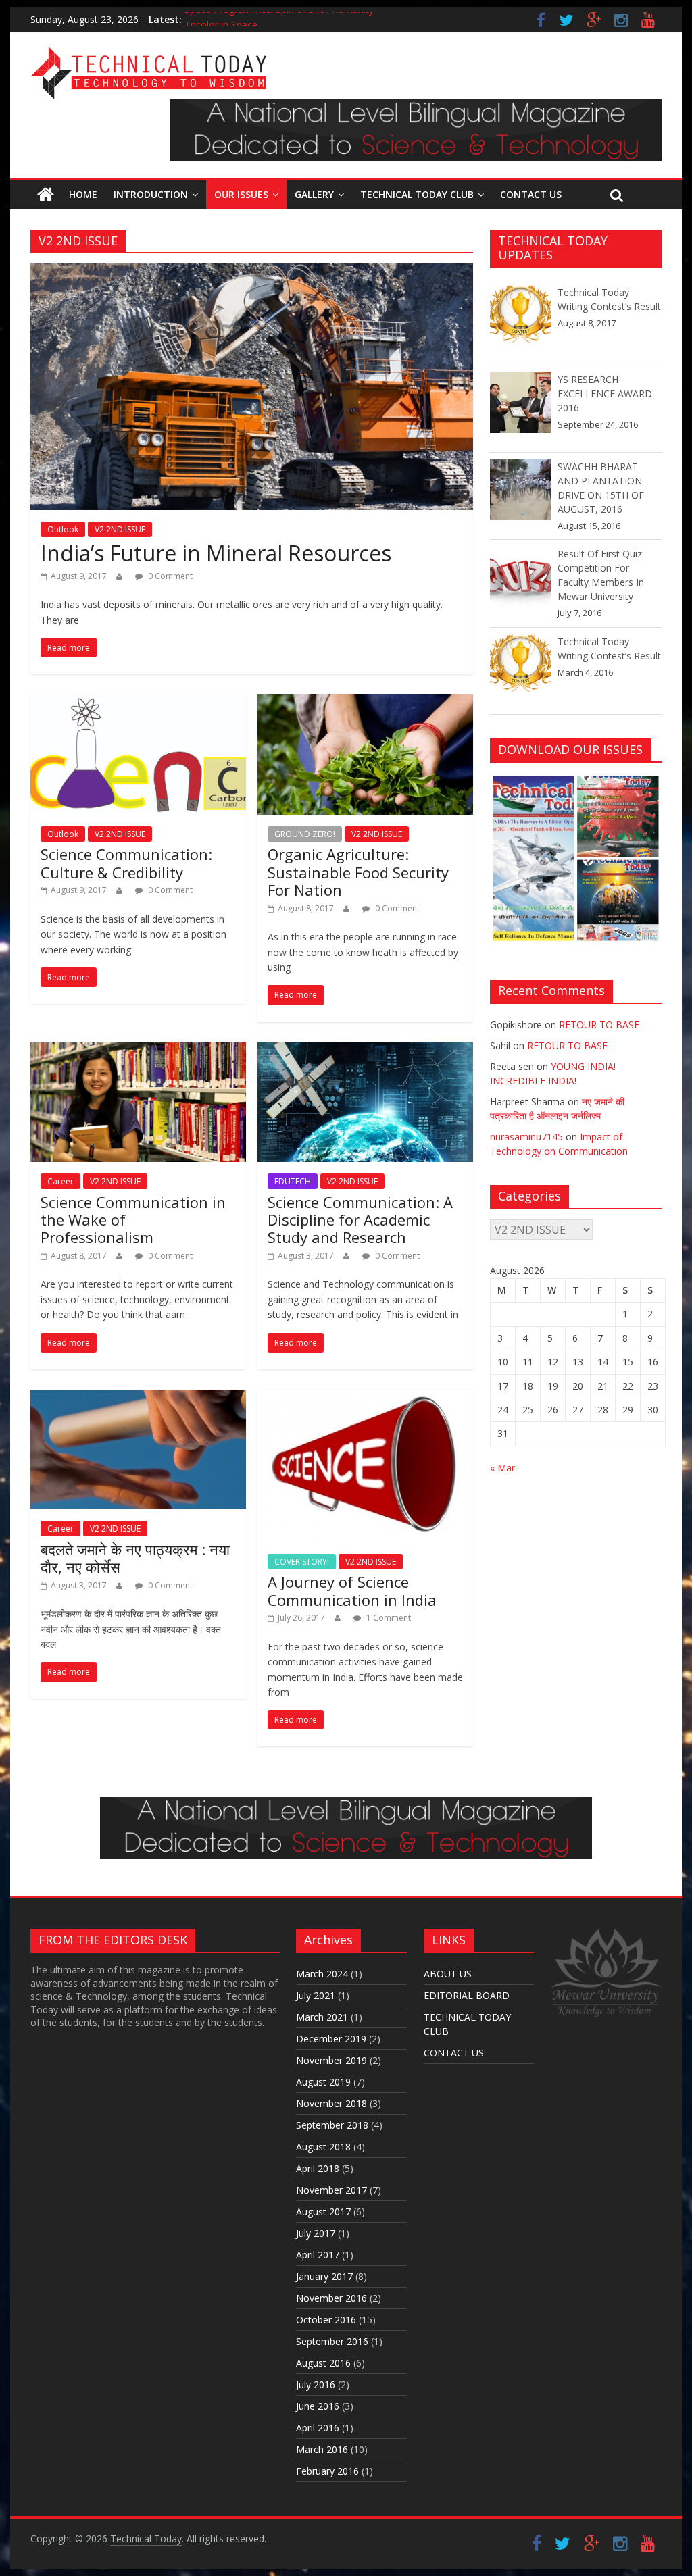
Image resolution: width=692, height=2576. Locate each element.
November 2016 (331, 2298)
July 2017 (316, 2233)
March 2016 (322, 2449)
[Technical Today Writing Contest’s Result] (520, 322)
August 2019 (323, 2082)
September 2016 (332, 2341)
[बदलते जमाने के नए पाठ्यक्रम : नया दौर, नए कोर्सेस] (138, 1398)
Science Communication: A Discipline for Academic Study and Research (360, 1220)
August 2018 (323, 2147)
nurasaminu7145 (526, 1137)
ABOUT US (448, 1974)
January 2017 (324, 2276)
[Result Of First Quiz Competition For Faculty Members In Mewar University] (520, 583)
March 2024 (322, 1974)
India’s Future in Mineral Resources (216, 553)
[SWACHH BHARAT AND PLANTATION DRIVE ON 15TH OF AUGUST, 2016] (520, 496)
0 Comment (169, 576)
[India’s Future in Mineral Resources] (252, 272)
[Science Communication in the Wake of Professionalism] (138, 1051)
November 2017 (331, 2190)
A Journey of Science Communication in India (352, 1590)
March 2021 (322, 2017)
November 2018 (331, 2103)
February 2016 (327, 2471)
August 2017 (323, 2212)
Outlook (63, 529)
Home (83, 194)
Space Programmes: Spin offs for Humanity (279, 19)
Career (60, 1181)
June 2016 (318, 2406)
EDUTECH (293, 1181)
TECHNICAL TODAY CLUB (417, 194)
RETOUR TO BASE (599, 1025)
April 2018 (318, 2168)
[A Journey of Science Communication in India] (366, 1398)
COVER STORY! (302, 1562)
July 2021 (316, 1995)
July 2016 (316, 2384)
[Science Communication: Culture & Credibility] (138, 703)
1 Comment (388, 1618)
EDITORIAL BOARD (467, 1995)
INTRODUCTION (151, 194)
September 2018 (332, 2125)
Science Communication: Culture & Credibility (126, 863)
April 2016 (318, 2428)
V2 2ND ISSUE (120, 529)
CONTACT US (531, 194)
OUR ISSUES (241, 194)
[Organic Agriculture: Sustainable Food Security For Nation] (365, 703)
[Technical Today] (149, 54)
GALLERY (314, 194)
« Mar (502, 1468)
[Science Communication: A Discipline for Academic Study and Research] (365, 1051)
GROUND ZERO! (305, 834)
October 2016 (326, 2320)
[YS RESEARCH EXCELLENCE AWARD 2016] (520, 409)
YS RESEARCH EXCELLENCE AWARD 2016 (605, 394)
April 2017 (318, 2255)
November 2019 (331, 2060)
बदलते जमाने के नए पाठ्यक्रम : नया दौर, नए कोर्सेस (135, 1558)
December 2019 (331, 2039)
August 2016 (323, 2363)
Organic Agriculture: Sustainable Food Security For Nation (358, 872)
